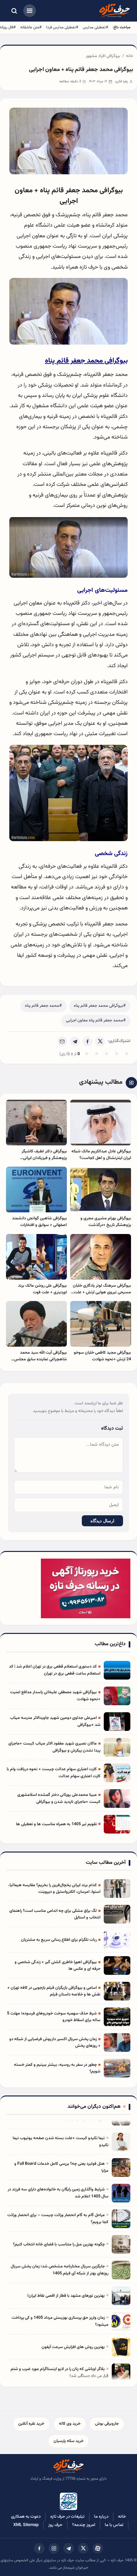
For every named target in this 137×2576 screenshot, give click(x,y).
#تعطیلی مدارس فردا (62, 27)
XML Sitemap (26, 2525)
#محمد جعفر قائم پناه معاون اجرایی (96, 1020)
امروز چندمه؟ (84, 2525)
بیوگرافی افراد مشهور (103, 56)
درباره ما (101, 2517)
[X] (100, 1041)
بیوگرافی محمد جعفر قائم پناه (86, 361)
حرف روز (55, 2525)
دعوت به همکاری (26, 2517)
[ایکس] (83, 2548)
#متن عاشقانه (31, 27)
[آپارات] (98, 2548)
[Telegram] (75, 1041)
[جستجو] (14, 11)
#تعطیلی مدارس (95, 27)
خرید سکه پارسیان (68, 2441)
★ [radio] (87, 1054)
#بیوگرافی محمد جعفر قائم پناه (100, 1006)
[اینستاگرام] (54, 2548)
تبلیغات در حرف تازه (67, 2517)
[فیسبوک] (39, 2548)
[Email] (62, 1041)
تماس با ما (114, 2525)
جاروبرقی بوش (107, 2424)
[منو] (30, 11)
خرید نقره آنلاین (31, 2424)
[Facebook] (87, 1041)
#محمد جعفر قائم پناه (43, 1006)
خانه (130, 56)
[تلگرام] (68, 2548)
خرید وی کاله (70, 2424)
